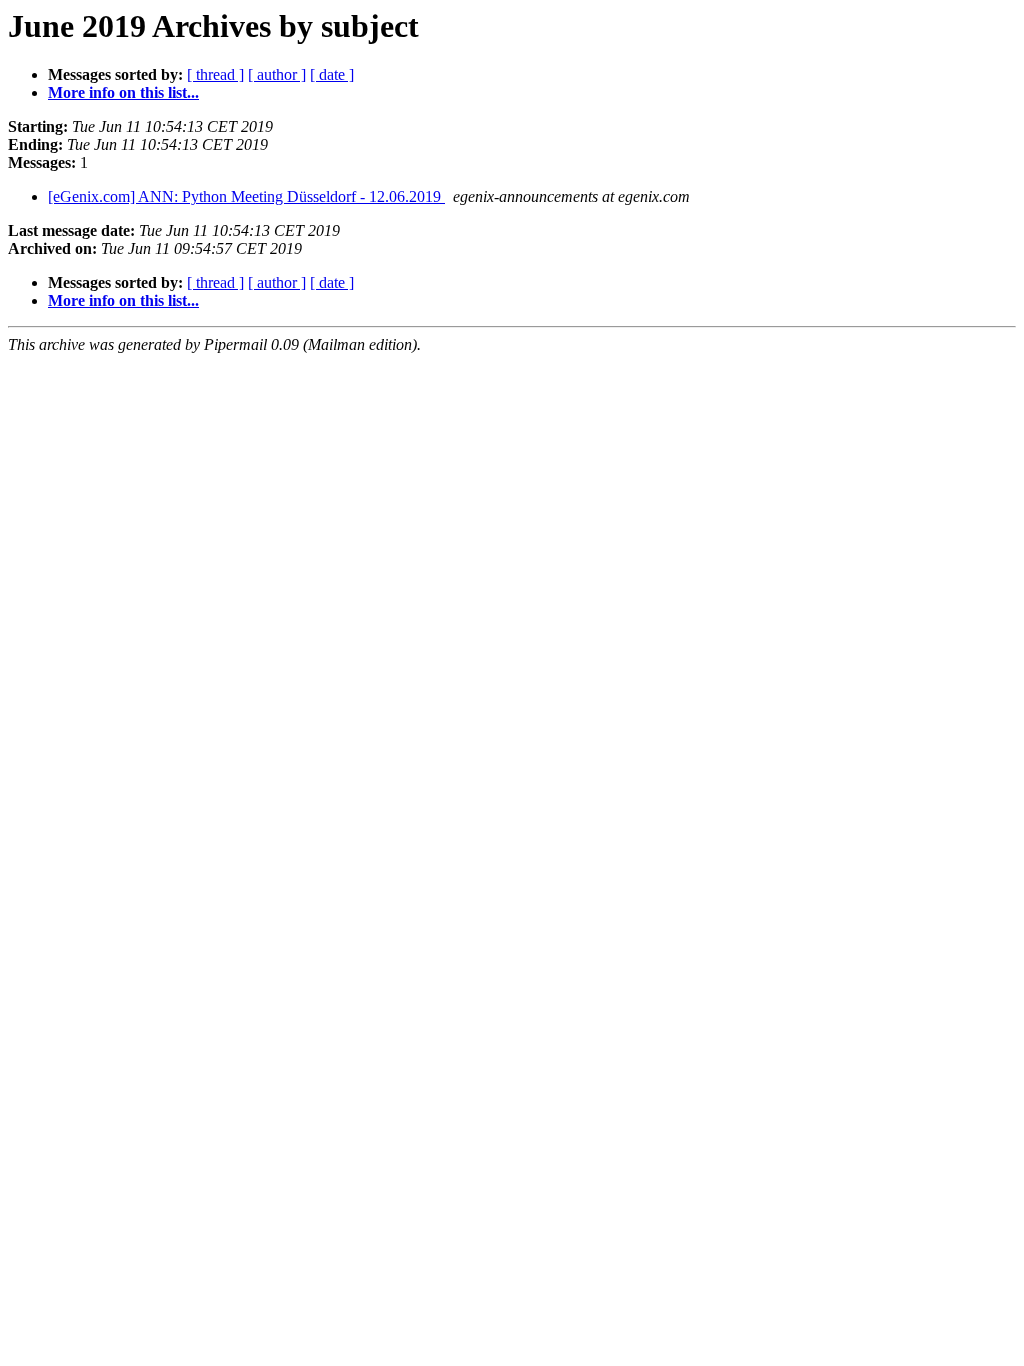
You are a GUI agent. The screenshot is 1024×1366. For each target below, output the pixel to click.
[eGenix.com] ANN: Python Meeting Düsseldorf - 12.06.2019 (246, 196)
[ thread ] (215, 74)
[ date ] (332, 74)
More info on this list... (123, 92)
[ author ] (277, 74)
